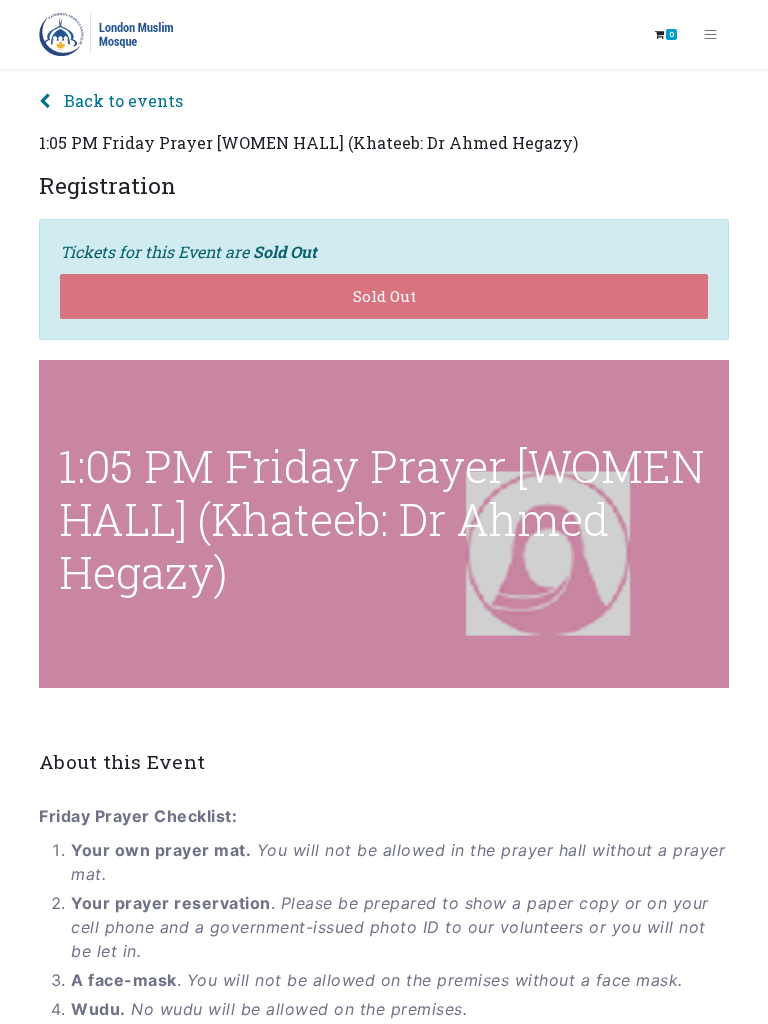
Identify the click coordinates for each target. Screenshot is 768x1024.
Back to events (121, 100)
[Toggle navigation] (710, 35)
